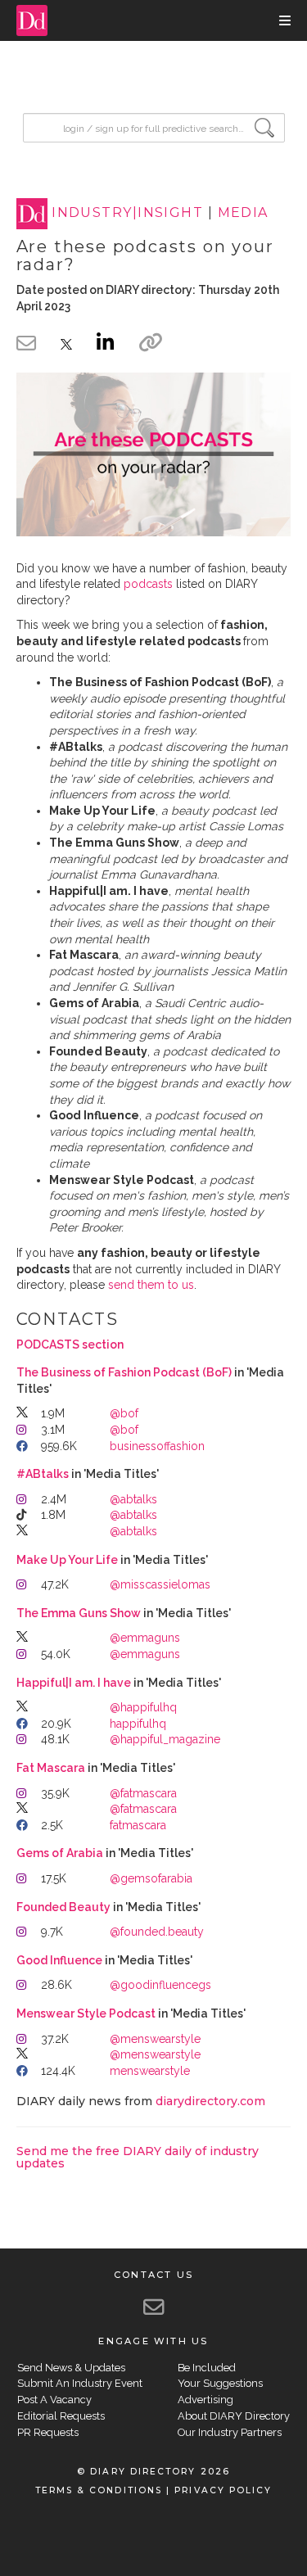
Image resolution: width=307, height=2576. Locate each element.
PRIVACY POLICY (223, 2490)
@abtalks (133, 1499)
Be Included (207, 2368)
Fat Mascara (51, 1768)
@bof (124, 1413)
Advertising (205, 2400)
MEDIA (243, 213)
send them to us (151, 1285)
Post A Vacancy (54, 2400)
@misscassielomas (160, 1584)
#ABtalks (43, 1474)
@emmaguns (145, 1638)
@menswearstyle (155, 2039)
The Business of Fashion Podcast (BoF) (124, 1372)
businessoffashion (157, 1446)
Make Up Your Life (67, 1560)
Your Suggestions (220, 2383)
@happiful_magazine (165, 1739)
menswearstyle (150, 2071)
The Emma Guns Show (79, 1613)
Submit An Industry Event (80, 2383)
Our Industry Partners (230, 2432)
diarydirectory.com (210, 2101)
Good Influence (59, 1960)
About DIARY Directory (234, 2416)
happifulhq (138, 1724)
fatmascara (138, 1825)
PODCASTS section (70, 1344)
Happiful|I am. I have (74, 1683)
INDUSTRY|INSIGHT (127, 213)
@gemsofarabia (151, 1878)
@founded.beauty (157, 1932)
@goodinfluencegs (160, 1985)
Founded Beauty (63, 1907)
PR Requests (48, 2432)
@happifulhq (143, 1707)
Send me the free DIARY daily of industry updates (138, 2157)
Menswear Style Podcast (86, 2013)
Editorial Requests (61, 2416)
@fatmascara (143, 1793)
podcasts (148, 584)
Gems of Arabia (60, 1853)
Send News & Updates (71, 2368)
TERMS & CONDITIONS (99, 2490)
